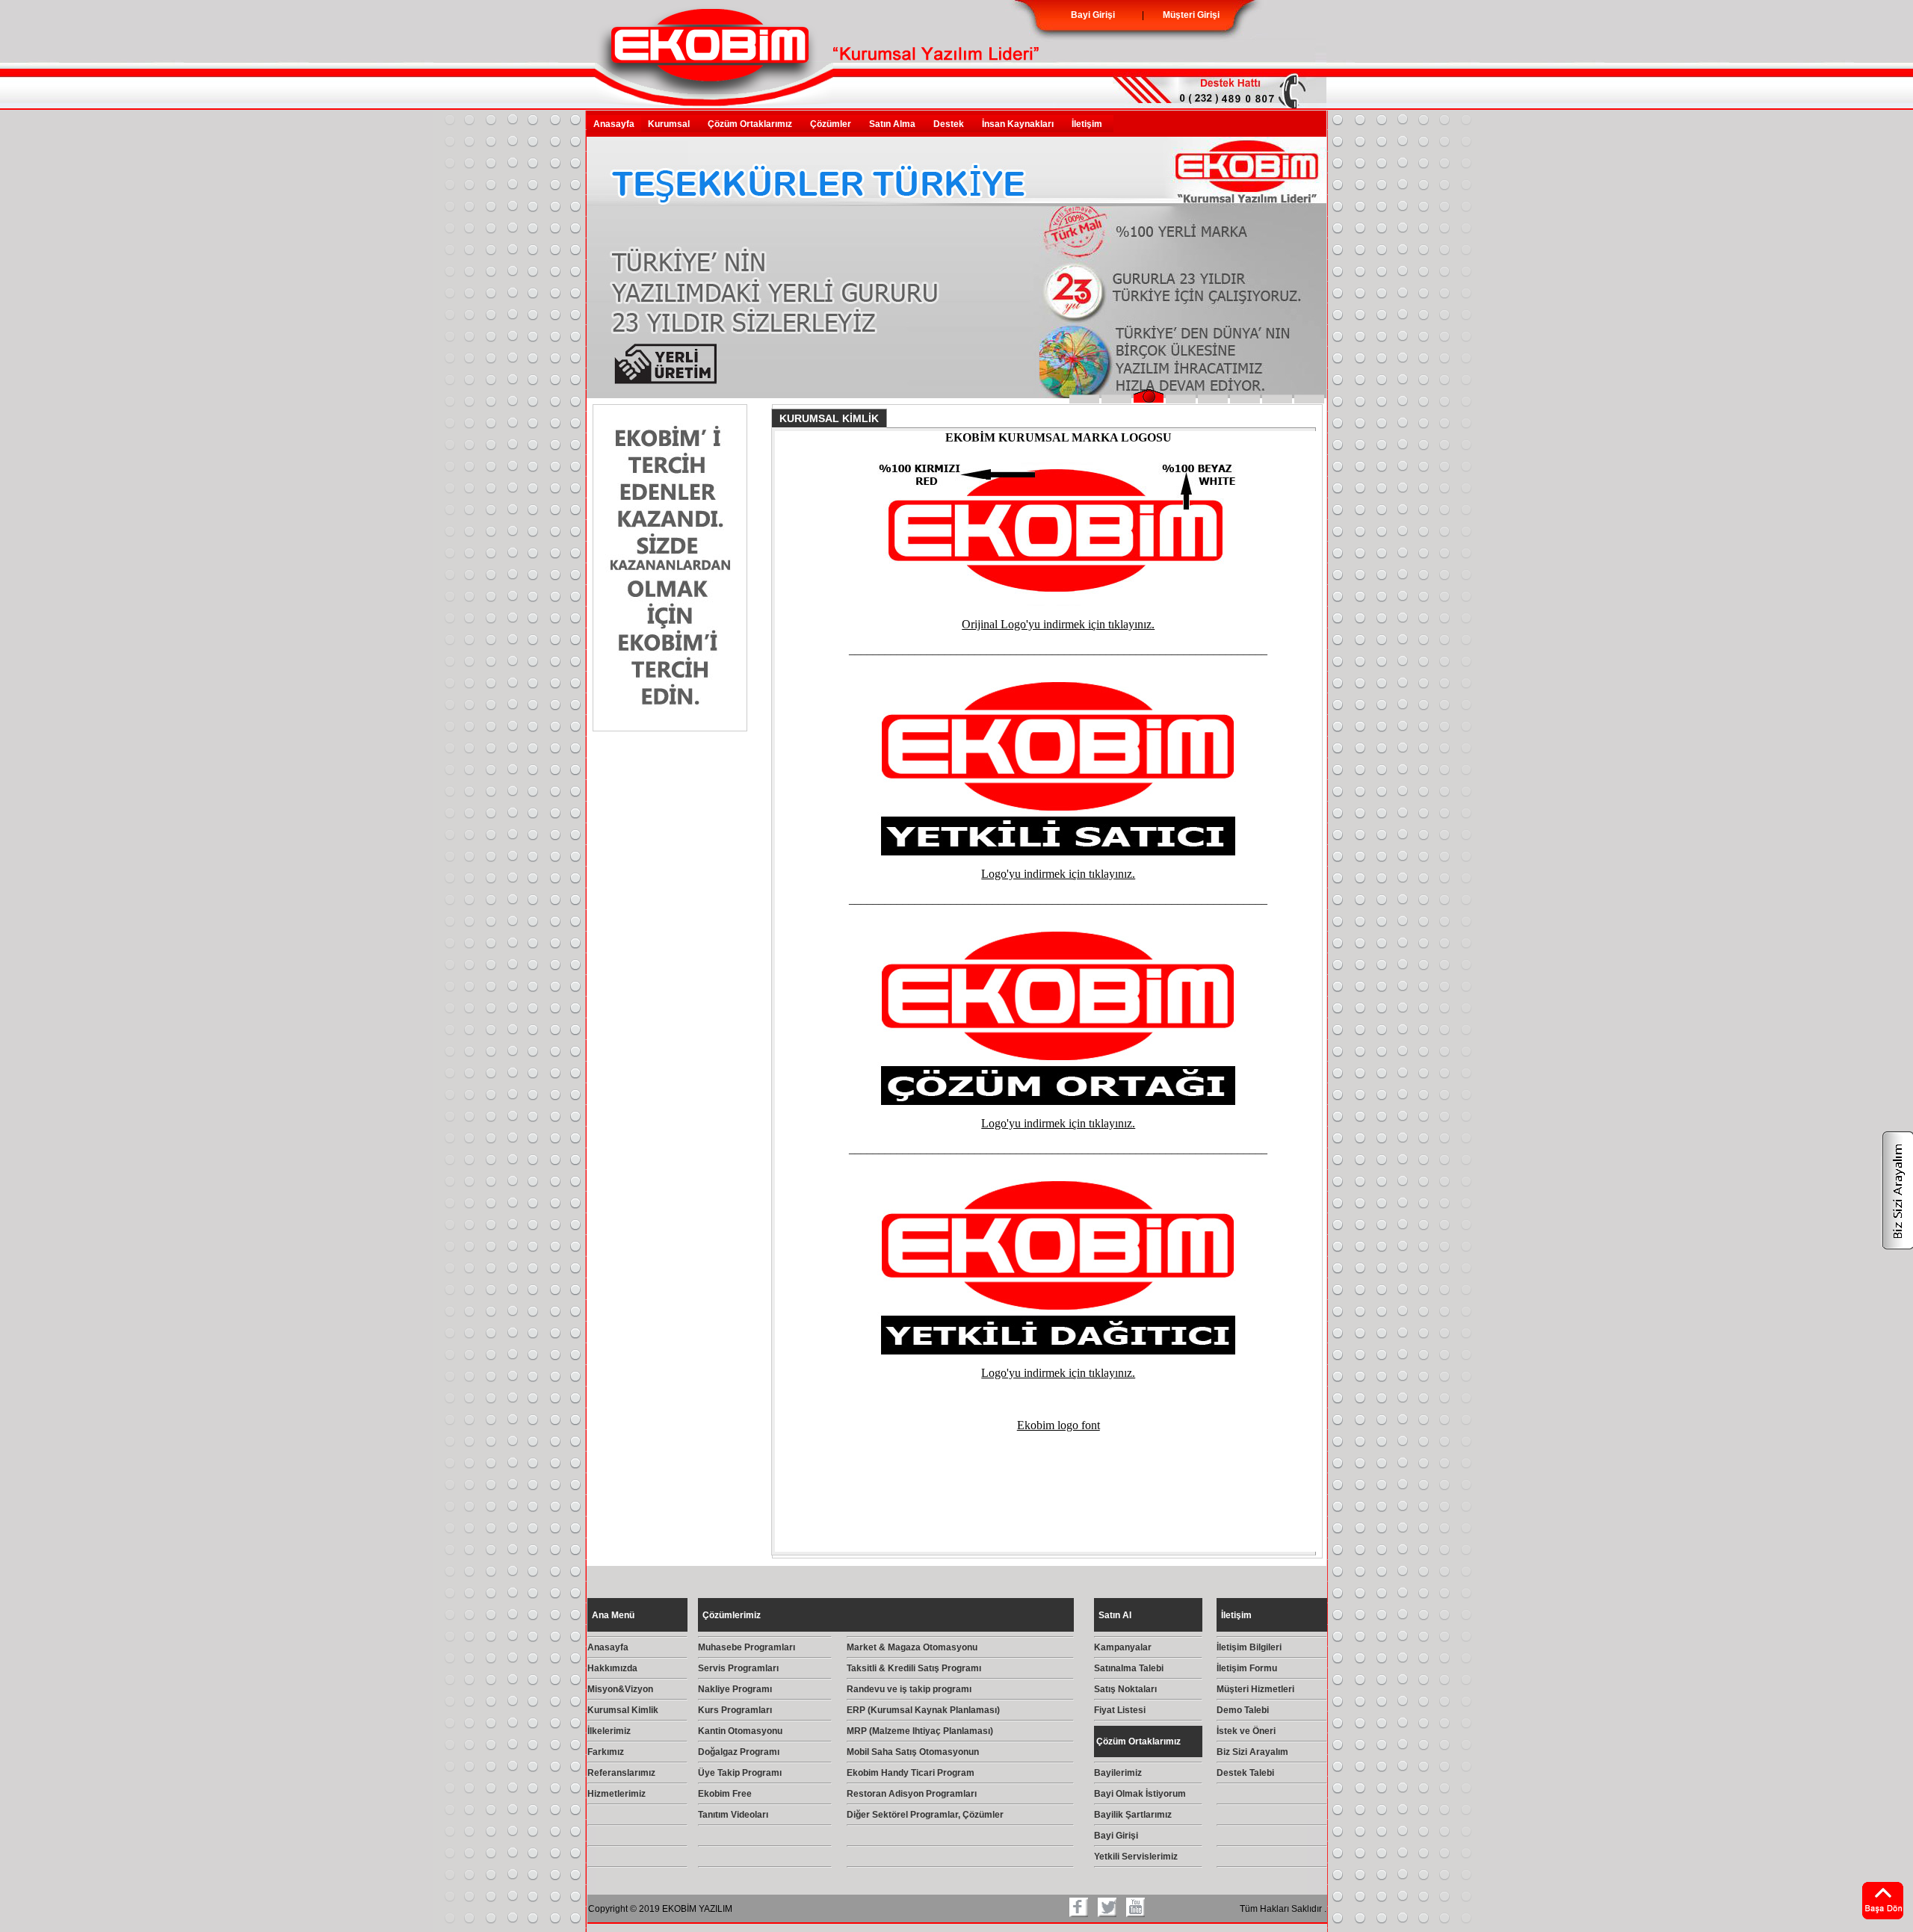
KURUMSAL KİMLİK (829, 418)
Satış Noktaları (1125, 1689)
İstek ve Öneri (1246, 1731)
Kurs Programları (735, 1710)
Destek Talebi (1245, 1773)
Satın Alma (894, 124)
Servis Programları (738, 1668)
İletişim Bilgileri (1249, 1647)
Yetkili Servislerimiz (1136, 1857)
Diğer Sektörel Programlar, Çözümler (925, 1815)
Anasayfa (614, 124)
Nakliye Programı (735, 1689)
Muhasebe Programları (747, 1647)
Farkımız (606, 1752)
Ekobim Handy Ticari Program (911, 1773)
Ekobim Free (725, 1794)
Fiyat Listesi (1120, 1710)
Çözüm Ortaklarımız (752, 124)
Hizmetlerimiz (616, 1794)
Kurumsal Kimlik (623, 1710)
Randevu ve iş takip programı (909, 1689)
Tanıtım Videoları (733, 1815)
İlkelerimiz (609, 1731)
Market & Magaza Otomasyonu (912, 1647)
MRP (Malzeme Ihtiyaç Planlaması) (920, 1731)
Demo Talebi (1243, 1710)
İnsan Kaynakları (1020, 124)
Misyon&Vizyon (620, 1689)
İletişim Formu (1247, 1668)
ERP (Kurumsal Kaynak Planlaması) (923, 1710)
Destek (951, 124)
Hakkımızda (612, 1668)
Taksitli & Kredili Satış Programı (914, 1668)
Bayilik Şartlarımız (1133, 1815)
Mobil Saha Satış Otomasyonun (913, 1752)
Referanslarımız (621, 1773)
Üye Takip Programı (740, 1773)
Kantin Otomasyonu (740, 1731)
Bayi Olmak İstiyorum (1140, 1794)
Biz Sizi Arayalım (1252, 1752)
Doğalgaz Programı (739, 1752)
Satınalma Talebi (1129, 1668)
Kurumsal (671, 124)
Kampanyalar (1123, 1647)
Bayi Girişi (1116, 1836)
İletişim (1089, 124)
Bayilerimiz (1118, 1773)
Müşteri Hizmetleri (1255, 1689)
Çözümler (833, 124)
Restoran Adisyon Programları (912, 1794)
